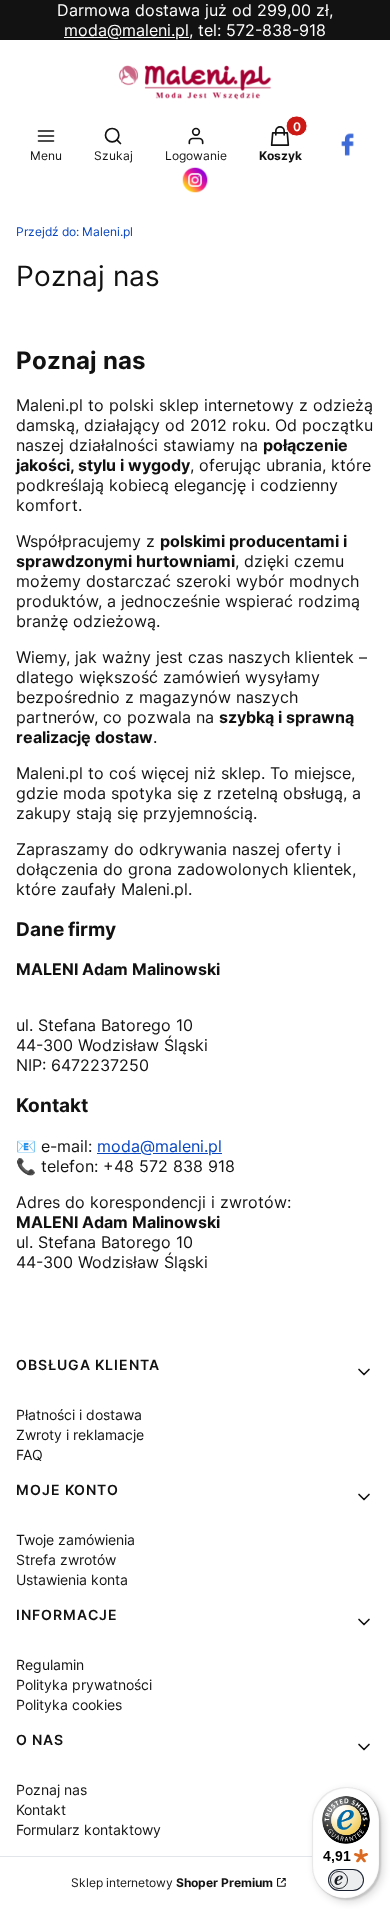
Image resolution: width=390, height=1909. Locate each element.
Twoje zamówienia (75, 1539)
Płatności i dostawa (79, 1414)
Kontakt (41, 1809)
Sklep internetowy (172, 1882)
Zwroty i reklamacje (80, 1434)
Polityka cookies (69, 1704)
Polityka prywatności (84, 1684)
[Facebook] (347, 152)
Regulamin (50, 1664)
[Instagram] (195, 188)
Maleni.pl (74, 231)
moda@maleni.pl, (128, 30)
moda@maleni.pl (159, 1146)
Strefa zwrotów (66, 1559)
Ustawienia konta (72, 1579)
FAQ (29, 1454)
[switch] (346, 1880)
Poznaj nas (51, 1789)
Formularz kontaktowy (88, 1829)
